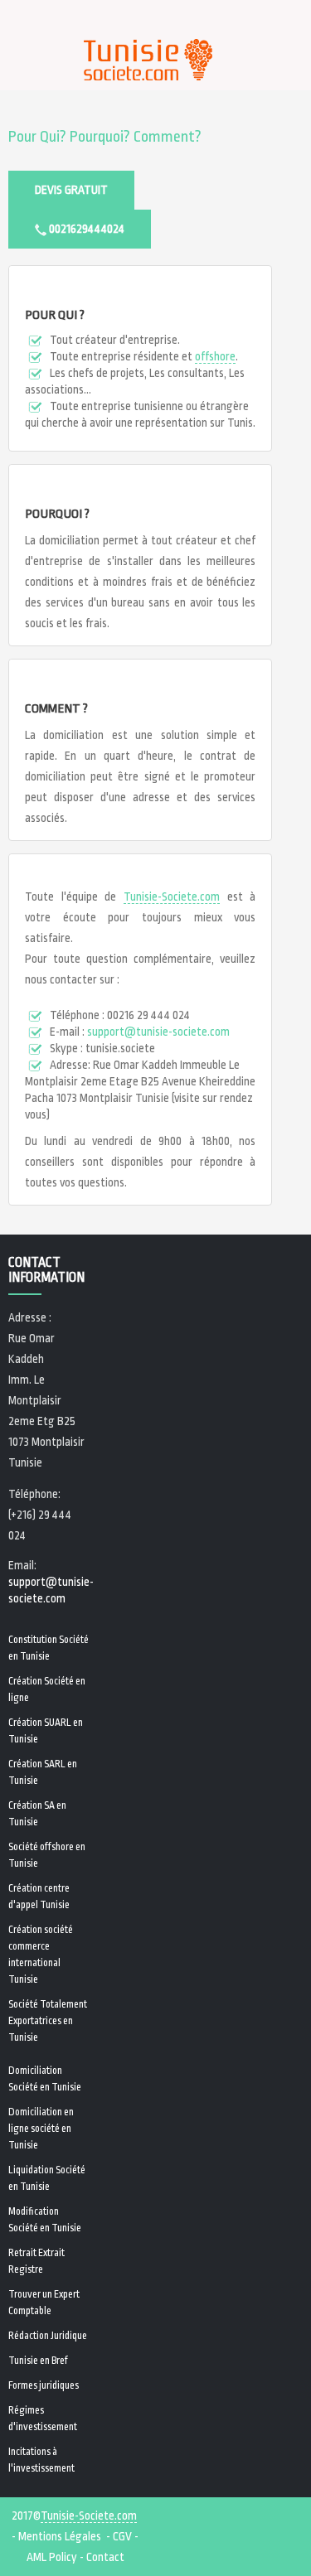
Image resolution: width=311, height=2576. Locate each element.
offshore (215, 356)
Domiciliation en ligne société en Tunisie (41, 2129)
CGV (122, 2536)
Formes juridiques (44, 2385)
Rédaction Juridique (48, 2336)
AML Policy (52, 2557)
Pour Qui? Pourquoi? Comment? (105, 137)
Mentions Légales (60, 2536)
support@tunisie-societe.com (158, 1032)
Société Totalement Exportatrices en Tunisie (48, 2021)
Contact (105, 2557)
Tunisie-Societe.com (172, 897)
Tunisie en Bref (38, 2361)
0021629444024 (85, 229)
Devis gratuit (71, 190)
